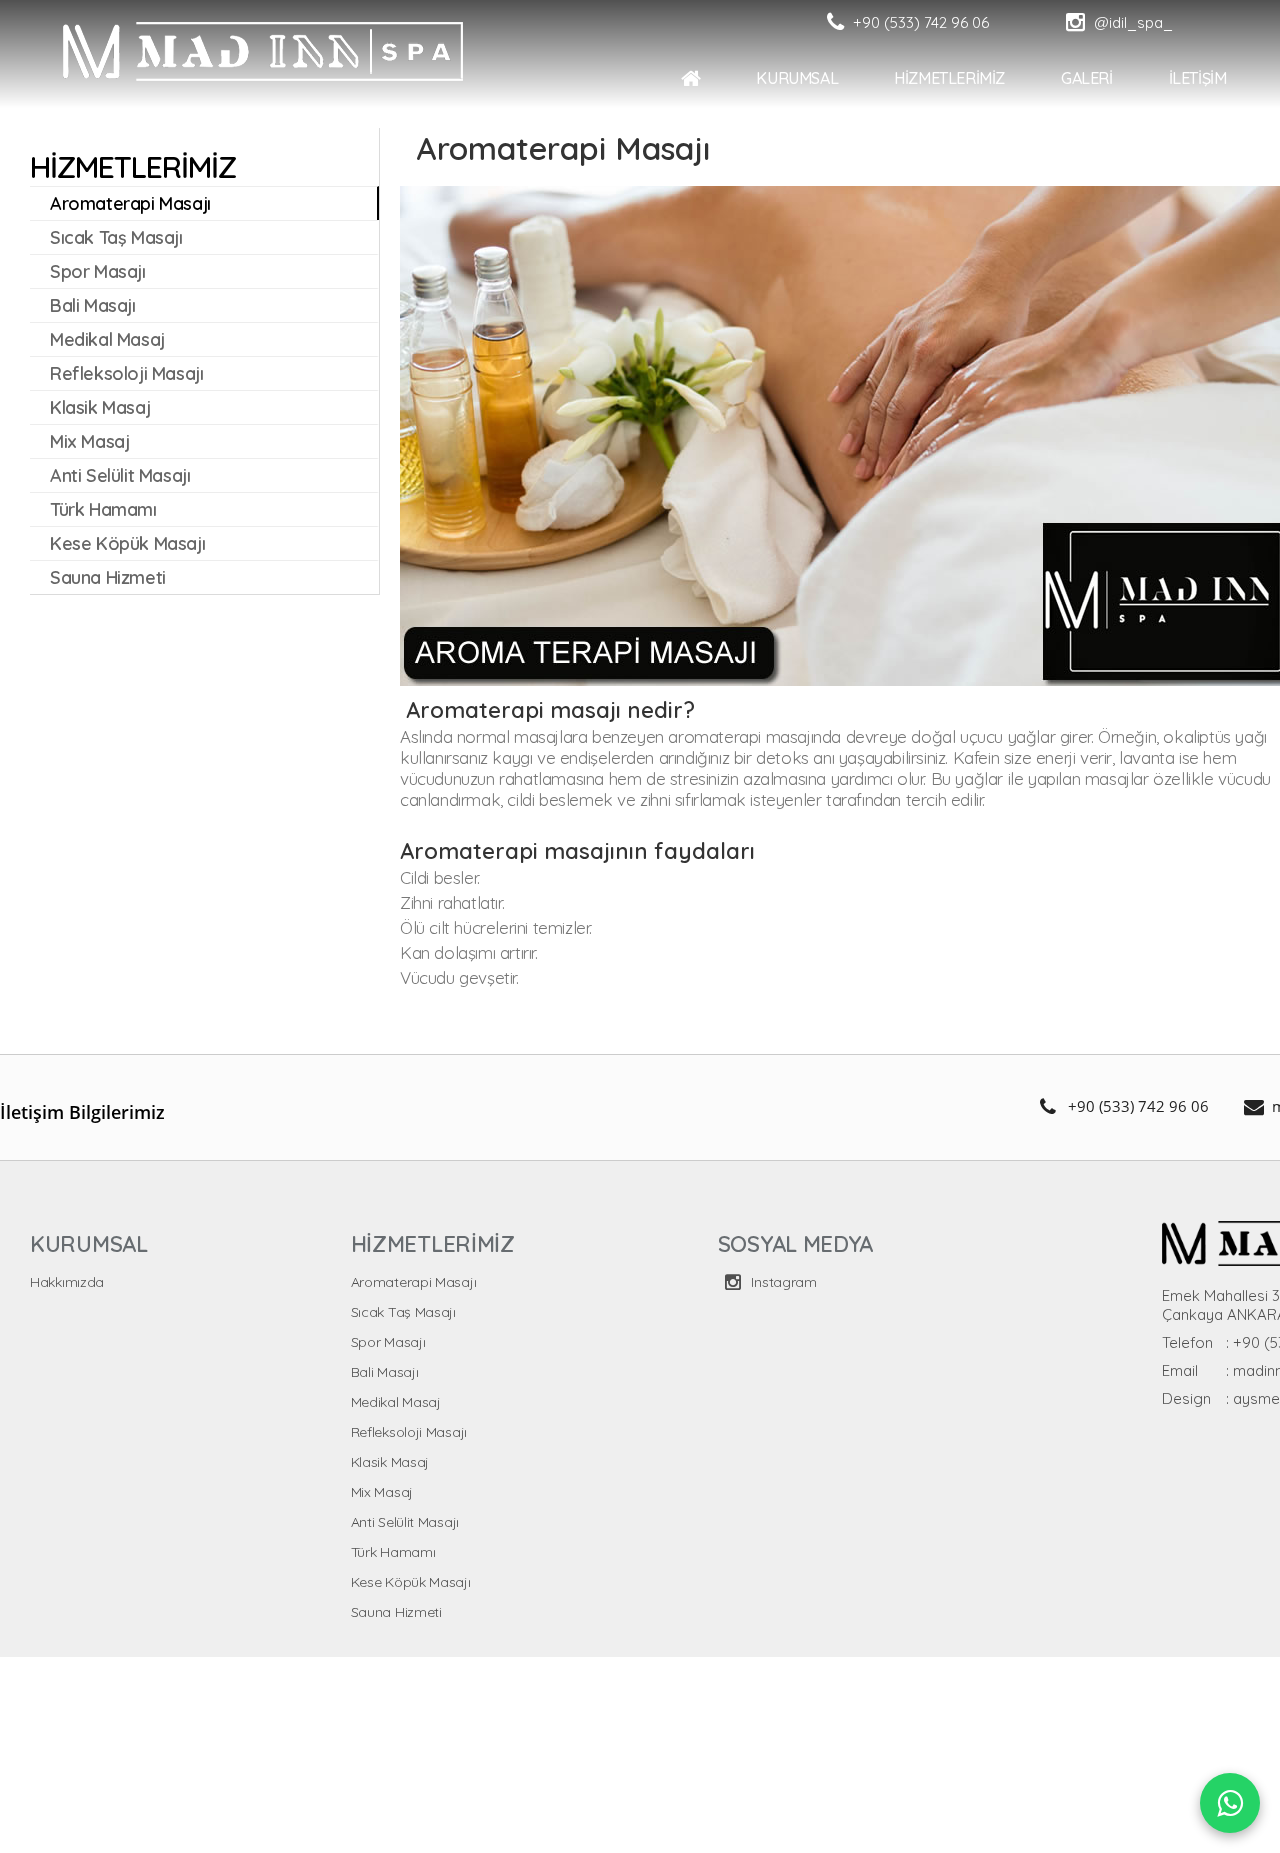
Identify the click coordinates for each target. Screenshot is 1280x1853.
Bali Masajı (385, 1372)
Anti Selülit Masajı (405, 1522)
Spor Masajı (388, 1342)
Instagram (782, 1282)
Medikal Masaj (396, 1402)
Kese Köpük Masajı (411, 1582)
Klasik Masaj (390, 1462)
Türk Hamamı (393, 1552)
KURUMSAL (1043, 78)
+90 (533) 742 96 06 (1138, 1106)
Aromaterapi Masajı (414, 1282)
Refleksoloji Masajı (409, 1432)
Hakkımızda (67, 1282)
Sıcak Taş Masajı (403, 1312)
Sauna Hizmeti (396, 1612)
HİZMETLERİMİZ (1195, 78)
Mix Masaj (382, 1492)
